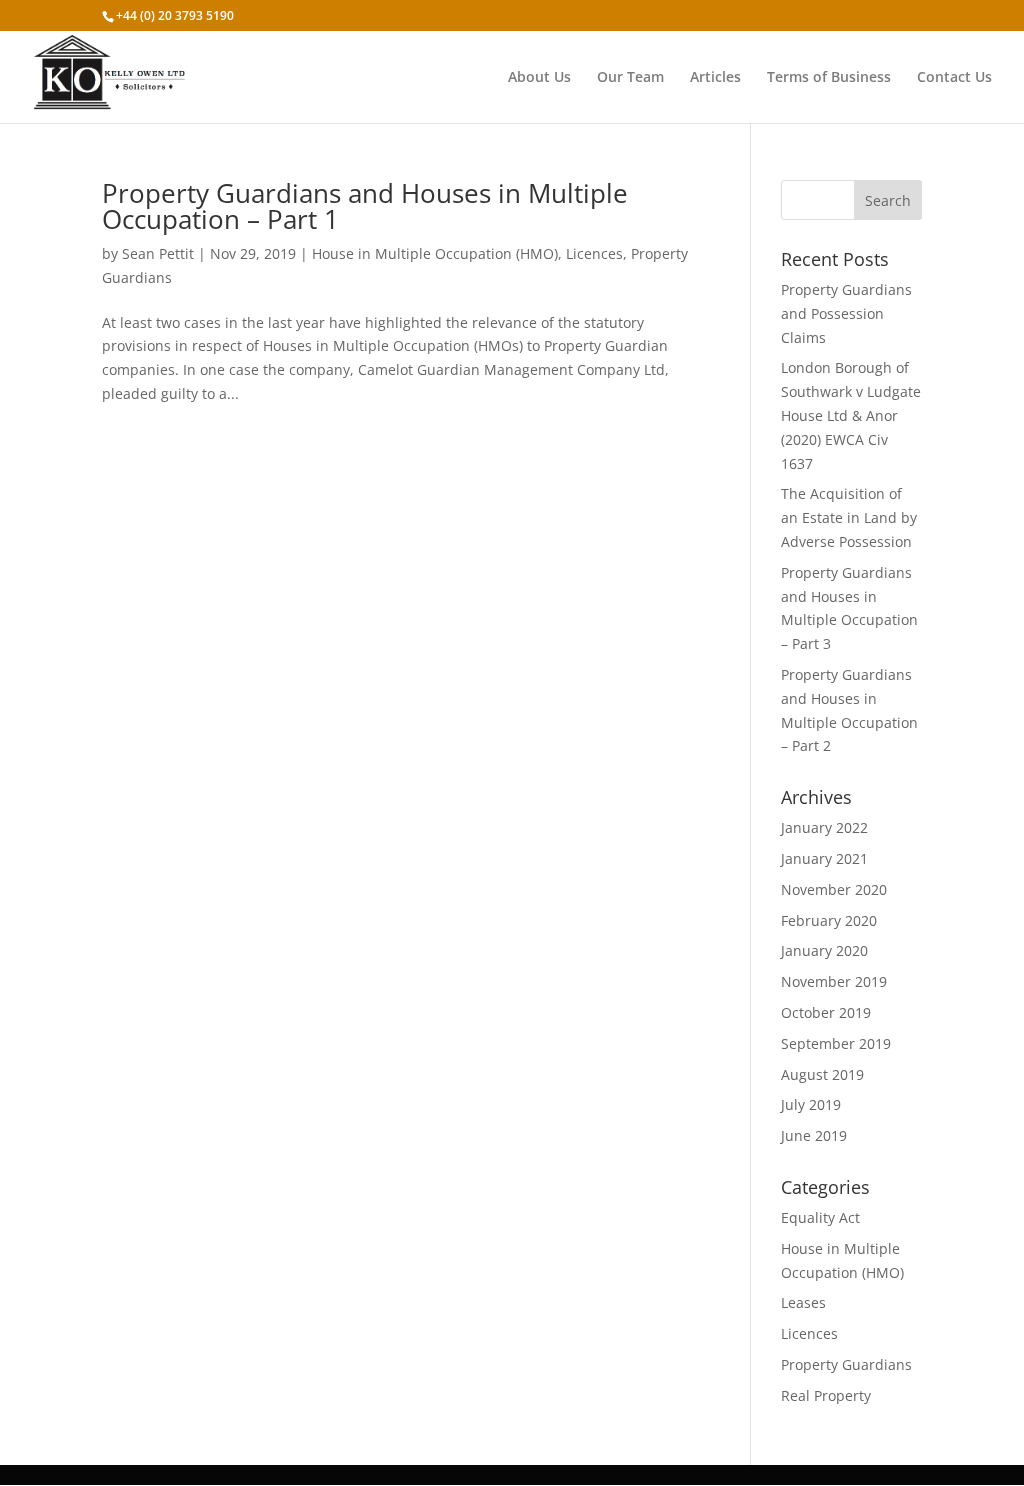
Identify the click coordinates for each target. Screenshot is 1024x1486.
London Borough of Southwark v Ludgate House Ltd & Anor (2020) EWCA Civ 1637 (851, 415)
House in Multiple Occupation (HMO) (435, 253)
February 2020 (829, 920)
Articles (715, 78)
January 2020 (824, 950)
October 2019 (826, 1012)
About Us (539, 78)
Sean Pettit (158, 253)
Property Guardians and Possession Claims (846, 313)
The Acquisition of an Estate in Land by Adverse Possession (849, 517)
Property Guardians (846, 1364)
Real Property (826, 1395)
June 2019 (814, 1135)
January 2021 (824, 858)
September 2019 (836, 1043)
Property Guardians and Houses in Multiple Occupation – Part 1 (365, 206)
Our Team (630, 78)
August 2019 (822, 1074)
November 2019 (834, 981)
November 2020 (834, 889)
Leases (803, 1302)
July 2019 (811, 1104)
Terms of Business (829, 78)
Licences (594, 253)
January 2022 (824, 827)
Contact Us (954, 78)
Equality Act (820, 1217)
